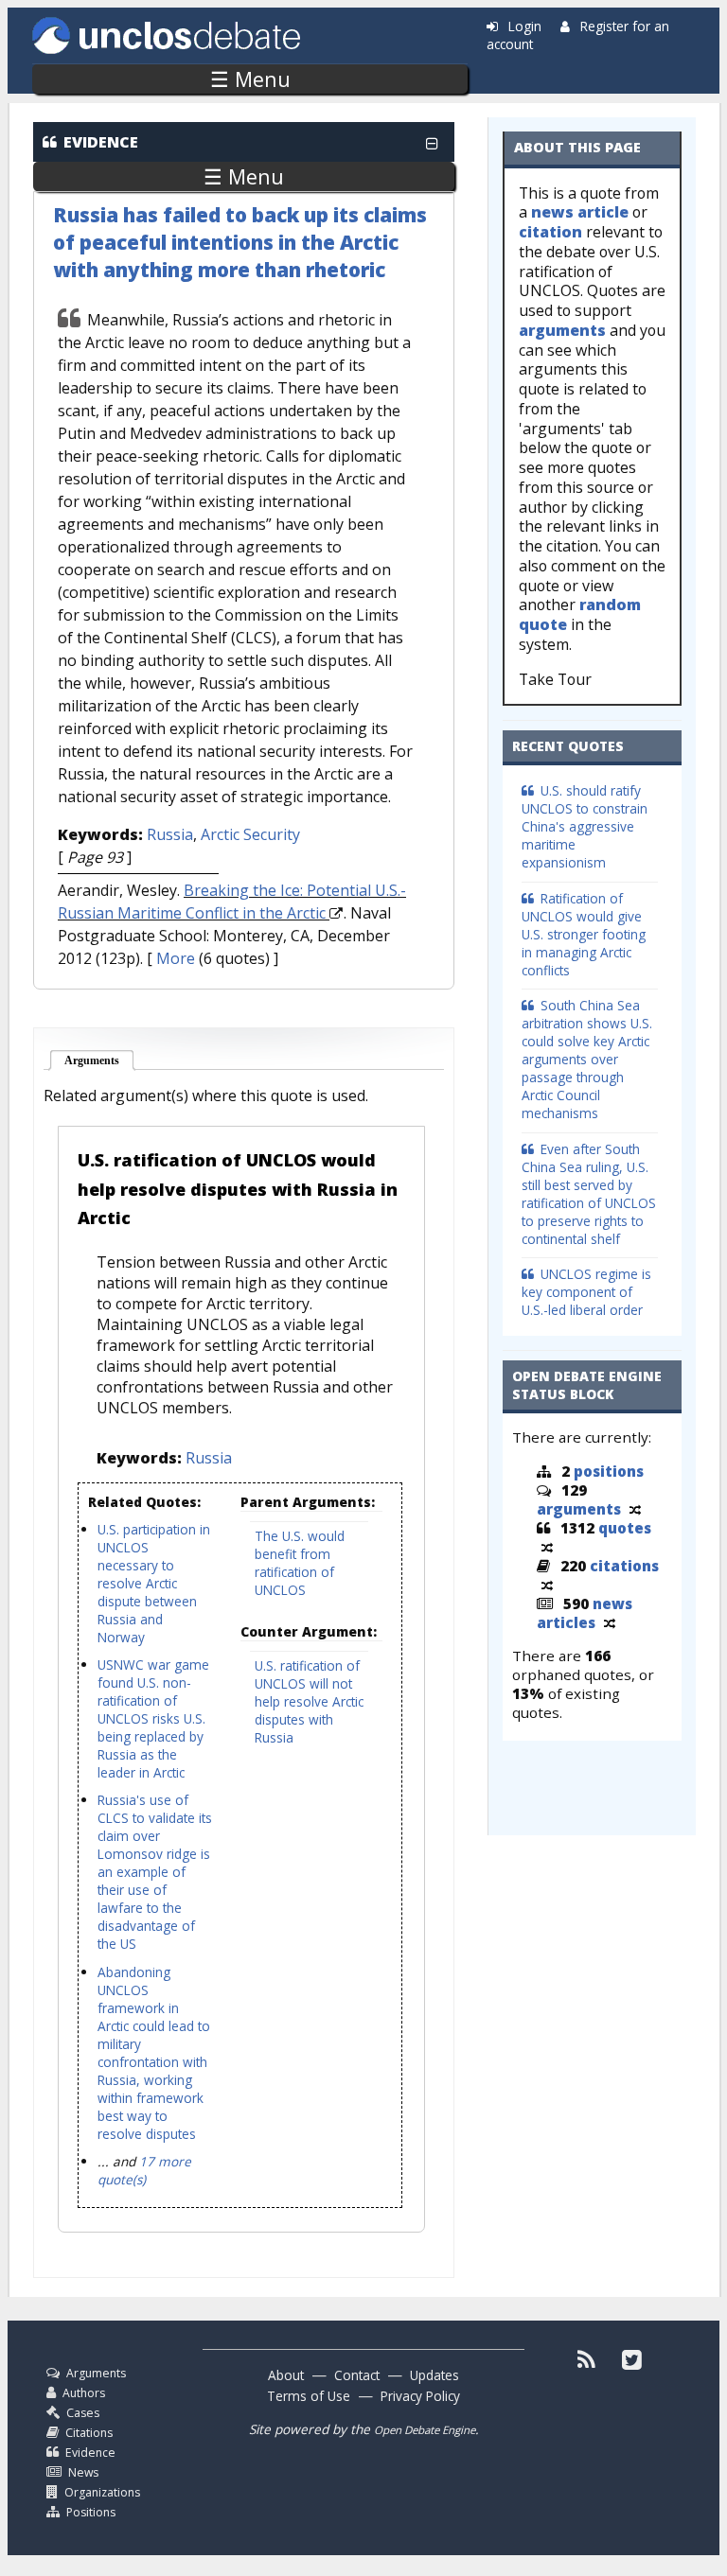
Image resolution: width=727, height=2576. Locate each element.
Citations (89, 2433)
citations (624, 1566)
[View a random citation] (547, 1585)
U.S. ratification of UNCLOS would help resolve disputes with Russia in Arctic (238, 1188)
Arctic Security (250, 834)
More (176, 958)
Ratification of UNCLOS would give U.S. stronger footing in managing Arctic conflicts (584, 934)
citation (550, 232)
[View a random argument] (635, 1509)
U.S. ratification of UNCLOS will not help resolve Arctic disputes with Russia (309, 1701)
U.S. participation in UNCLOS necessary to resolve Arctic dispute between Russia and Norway (154, 1583)
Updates (434, 2375)
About (286, 2375)
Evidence (90, 2453)
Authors (84, 2393)
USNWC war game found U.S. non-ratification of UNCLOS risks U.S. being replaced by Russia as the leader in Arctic (153, 1718)
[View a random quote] (547, 1547)
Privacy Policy (420, 2396)
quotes (625, 1528)
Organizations (102, 2492)
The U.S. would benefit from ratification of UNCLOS (300, 1563)
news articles (585, 1613)
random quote (580, 614)
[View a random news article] (610, 1622)
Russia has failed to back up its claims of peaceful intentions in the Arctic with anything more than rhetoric (240, 242)
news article (580, 212)
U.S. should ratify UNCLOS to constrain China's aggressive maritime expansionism (585, 826)
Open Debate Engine (425, 2430)
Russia (170, 834)
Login (525, 26)
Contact (357, 2375)
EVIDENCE (101, 142)
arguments (562, 330)
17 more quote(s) (144, 2170)
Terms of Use (309, 2396)
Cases (83, 2413)
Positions (91, 2512)
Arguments (100, 1060)
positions (609, 1471)
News (83, 2472)
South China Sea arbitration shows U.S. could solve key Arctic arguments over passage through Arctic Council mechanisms (587, 1059)
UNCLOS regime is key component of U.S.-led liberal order (586, 1292)
